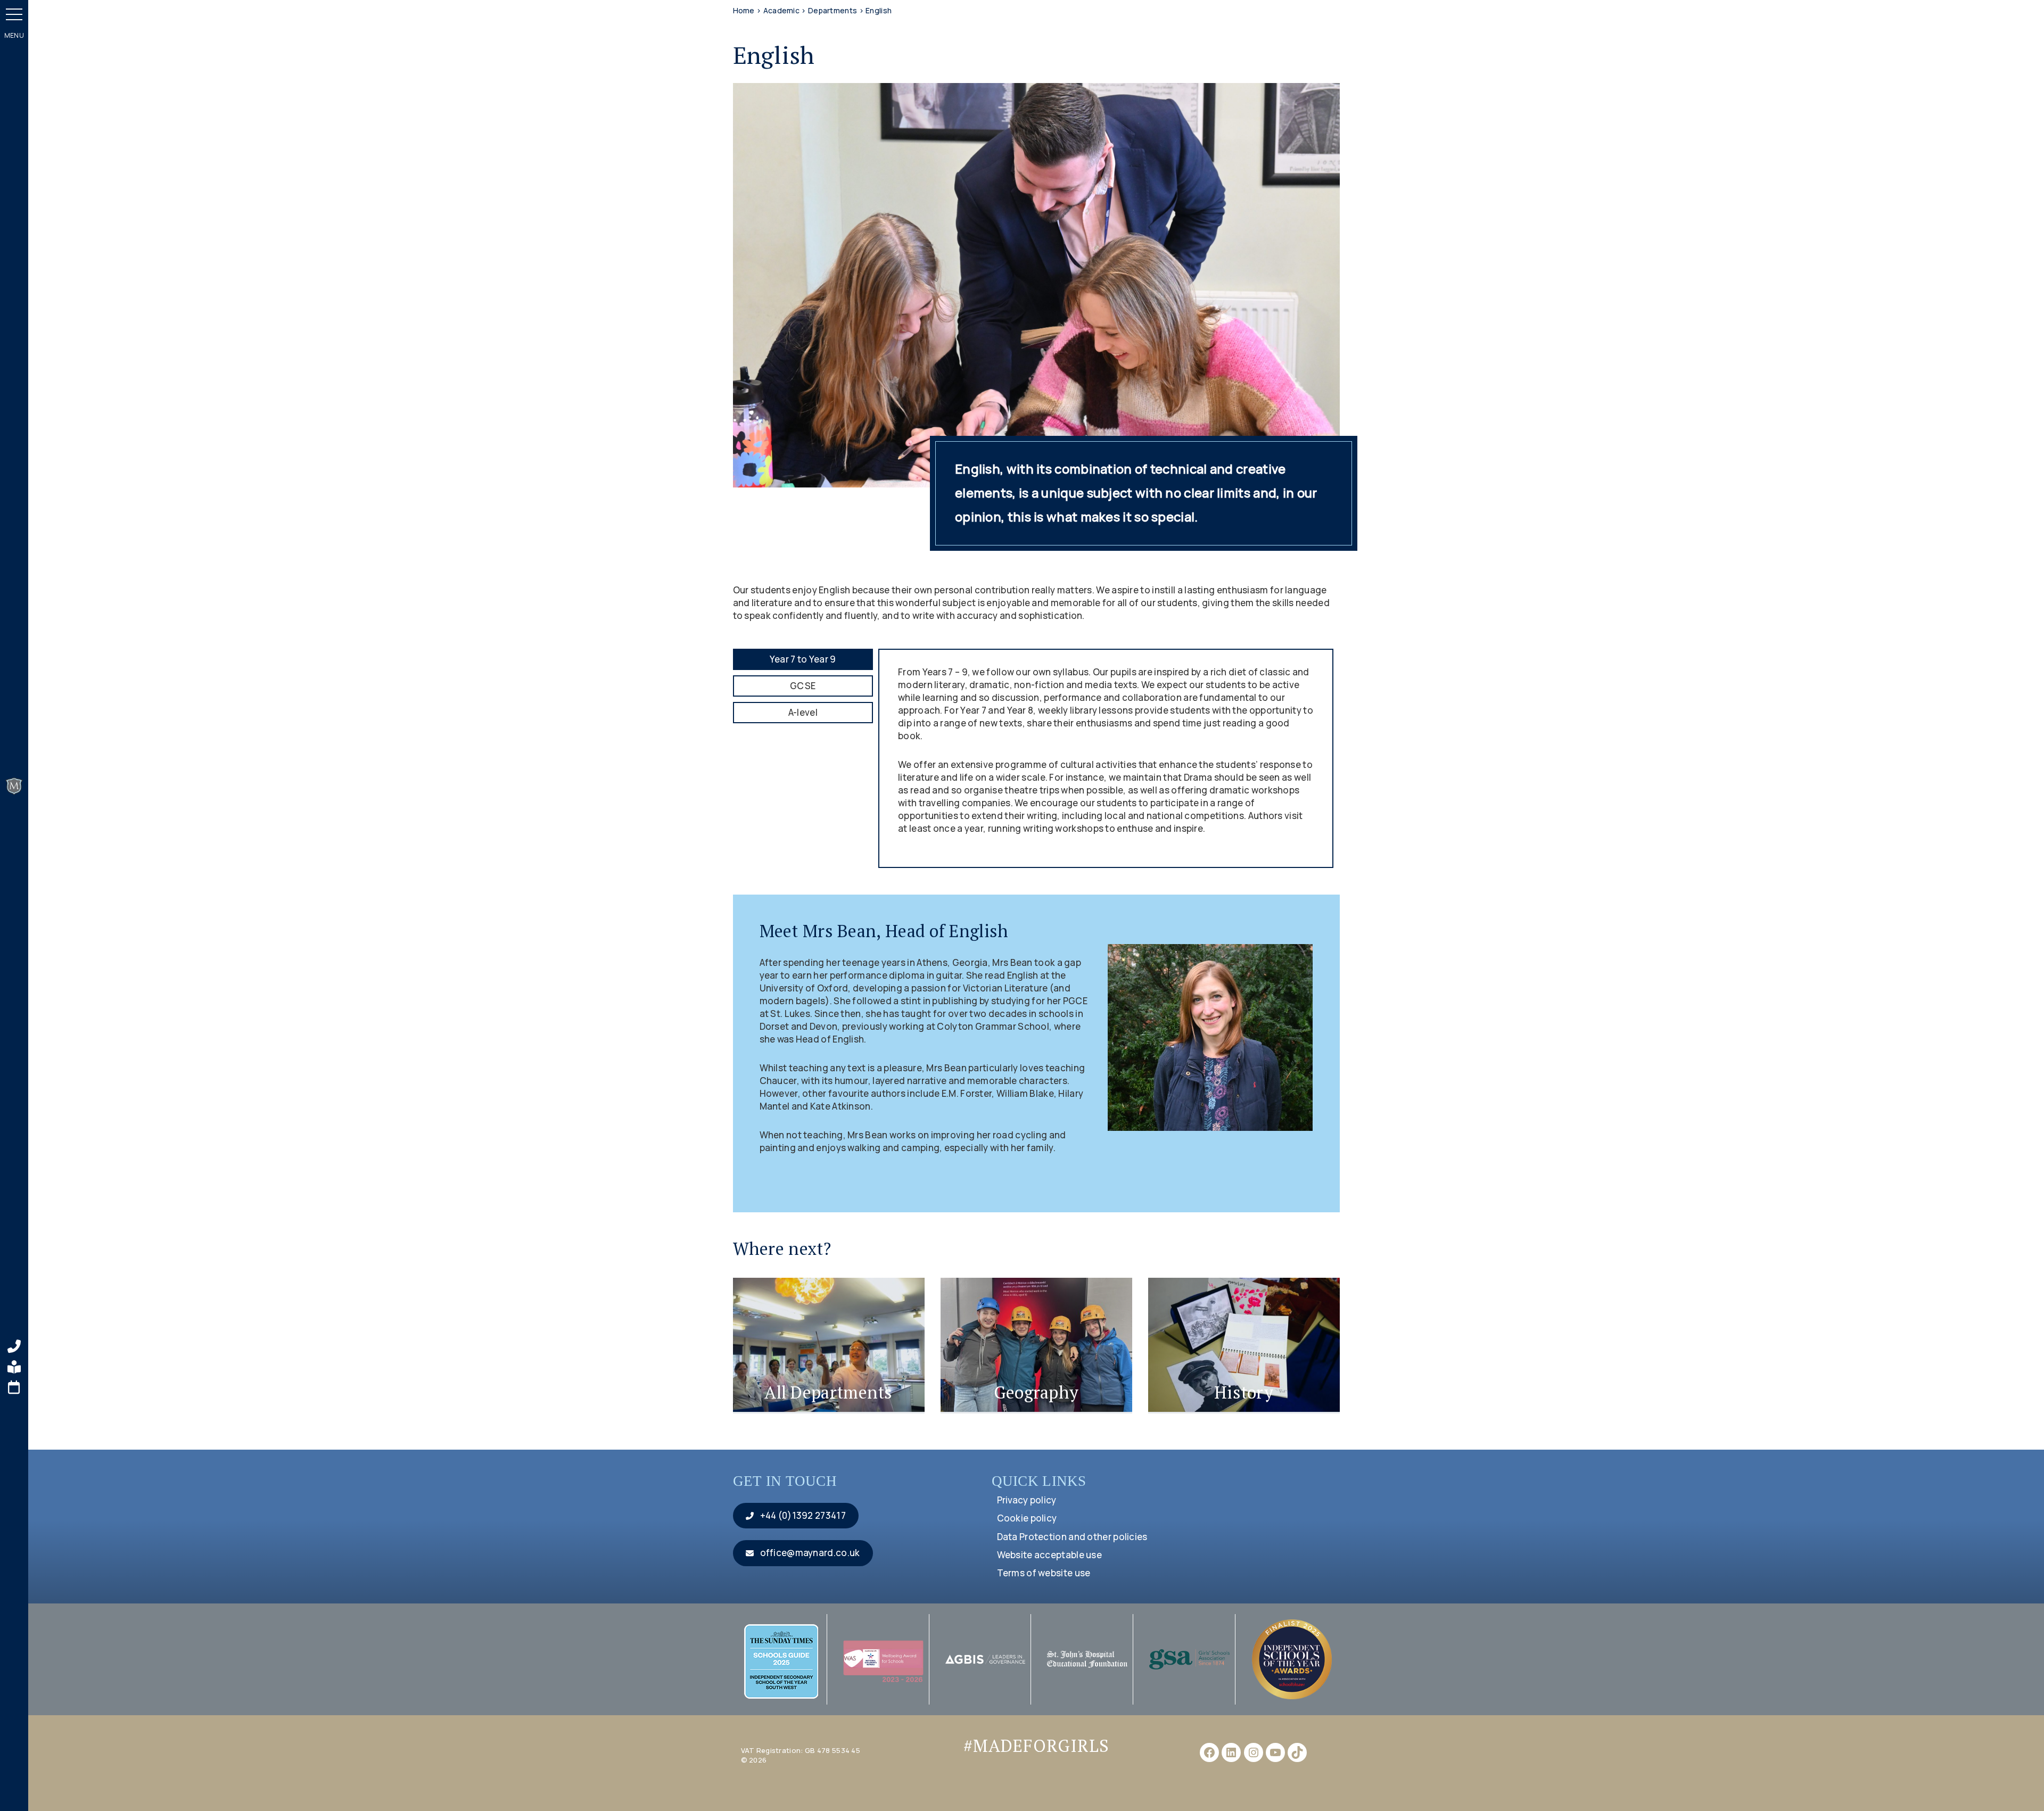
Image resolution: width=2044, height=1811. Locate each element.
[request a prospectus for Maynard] (14, 1367)
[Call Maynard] (14, 1346)
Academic (781, 10)
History (1244, 1392)
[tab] (803, 659)
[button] (14, 14)
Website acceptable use (1050, 1555)
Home (744, 10)
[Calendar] (14, 1387)
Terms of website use (1044, 1573)
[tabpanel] (1106, 758)
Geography (1036, 1392)
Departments (833, 10)
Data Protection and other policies (1072, 1537)
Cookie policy (1027, 1518)
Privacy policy (1027, 1500)
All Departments (829, 1392)
